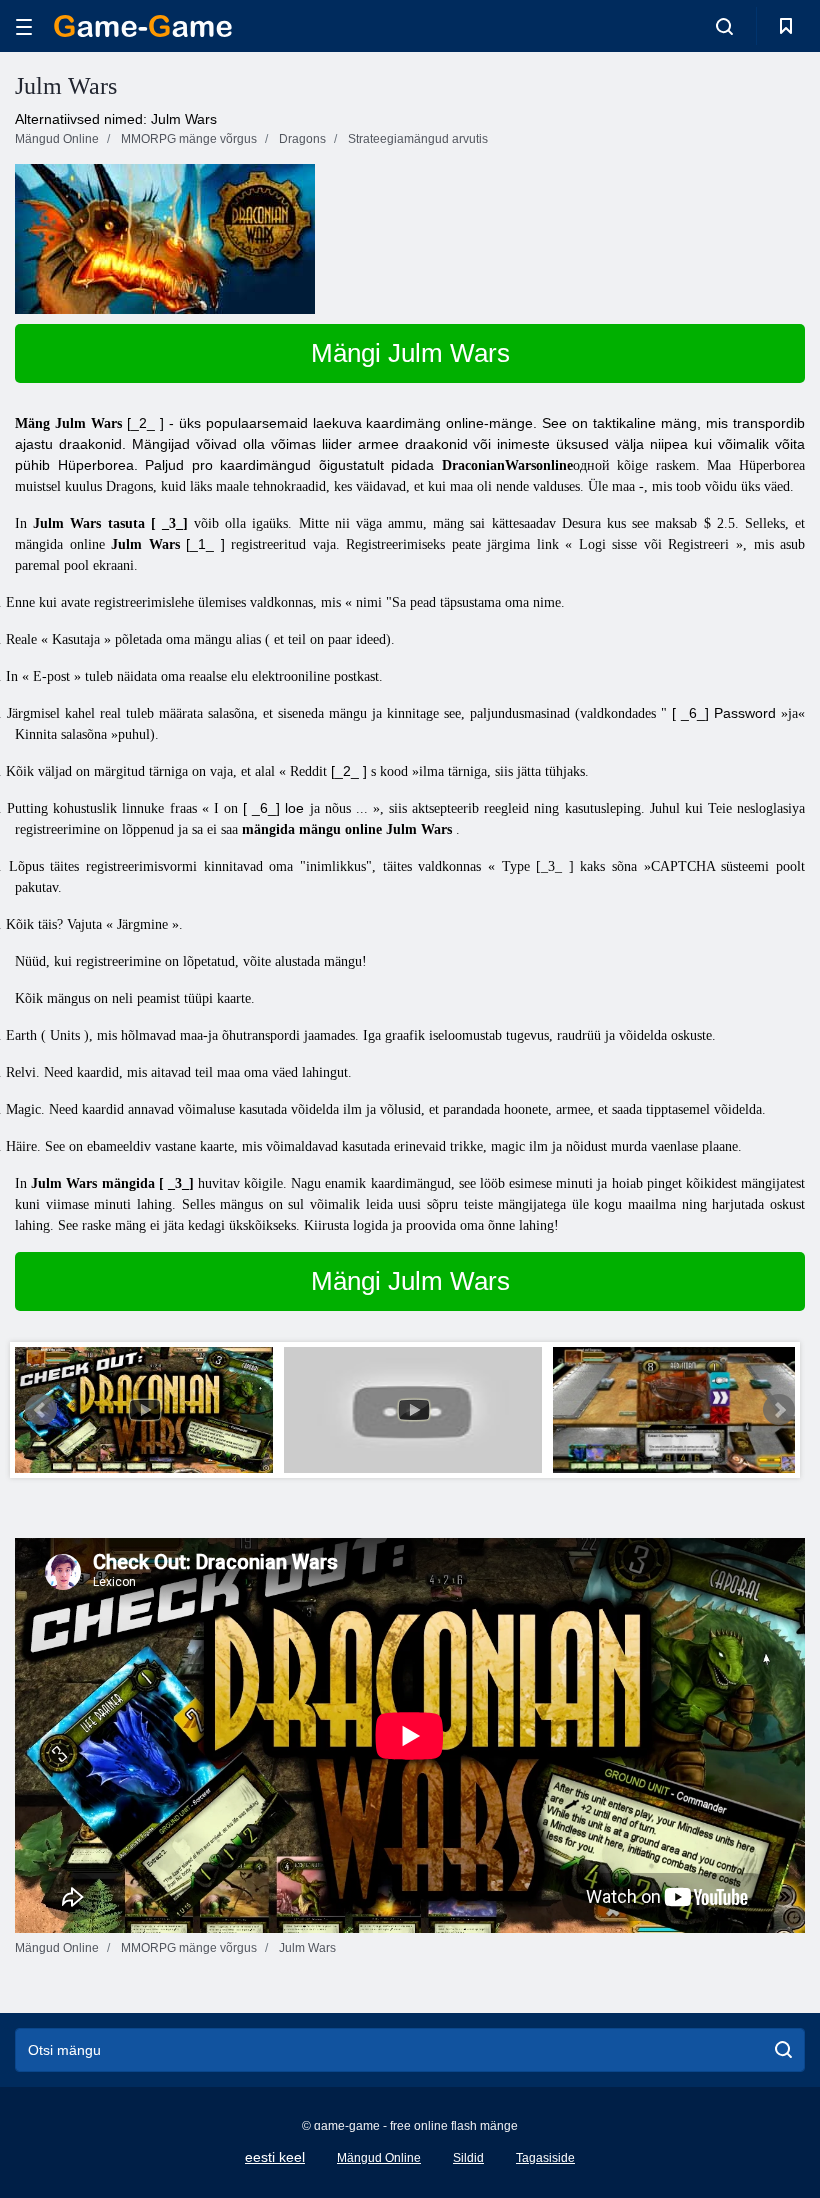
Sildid (468, 2158)
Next (779, 1410)
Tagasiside (545, 2158)
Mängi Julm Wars (410, 353)
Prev (41, 1410)
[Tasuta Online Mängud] (143, 26)
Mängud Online (379, 2158)
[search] (783, 2050)
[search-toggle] (724, 26)
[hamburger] (24, 26)
